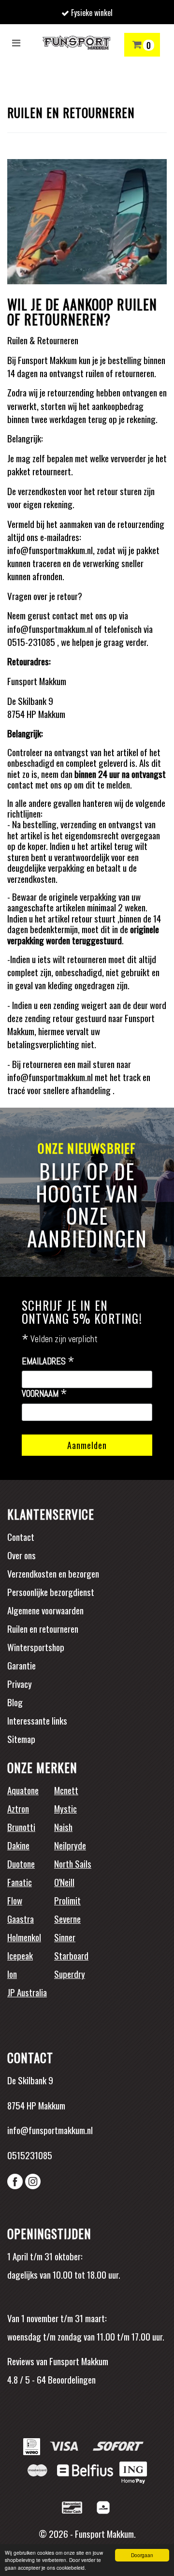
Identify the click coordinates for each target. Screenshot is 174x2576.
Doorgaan (142, 2555)
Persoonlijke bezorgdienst (51, 1592)
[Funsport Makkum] (76, 43)
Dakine (18, 1845)
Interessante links (37, 1720)
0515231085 (30, 2155)
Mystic (65, 1808)
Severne (67, 1918)
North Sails (73, 1863)
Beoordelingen (71, 2379)
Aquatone (23, 1790)
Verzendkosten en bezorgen (53, 1573)
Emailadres (48, 1361)
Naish (63, 1827)
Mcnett (66, 1790)
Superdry (70, 1974)
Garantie (22, 1665)
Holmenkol (24, 1937)
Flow (15, 1900)
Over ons (22, 1555)
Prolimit (67, 1900)
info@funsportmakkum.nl (50, 2130)
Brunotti (21, 1827)
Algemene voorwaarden (45, 1610)
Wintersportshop (36, 1647)
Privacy (20, 1683)
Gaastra (21, 1918)
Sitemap (21, 1739)
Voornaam (44, 1394)
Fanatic (20, 1882)
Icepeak (20, 1955)
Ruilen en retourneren (43, 1628)
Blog (15, 1702)
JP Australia (27, 1992)
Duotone (21, 1863)
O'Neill (64, 1882)
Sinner (65, 1937)
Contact (21, 1537)
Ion (12, 1974)
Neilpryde (70, 1845)
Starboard (71, 1955)
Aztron (18, 1808)
